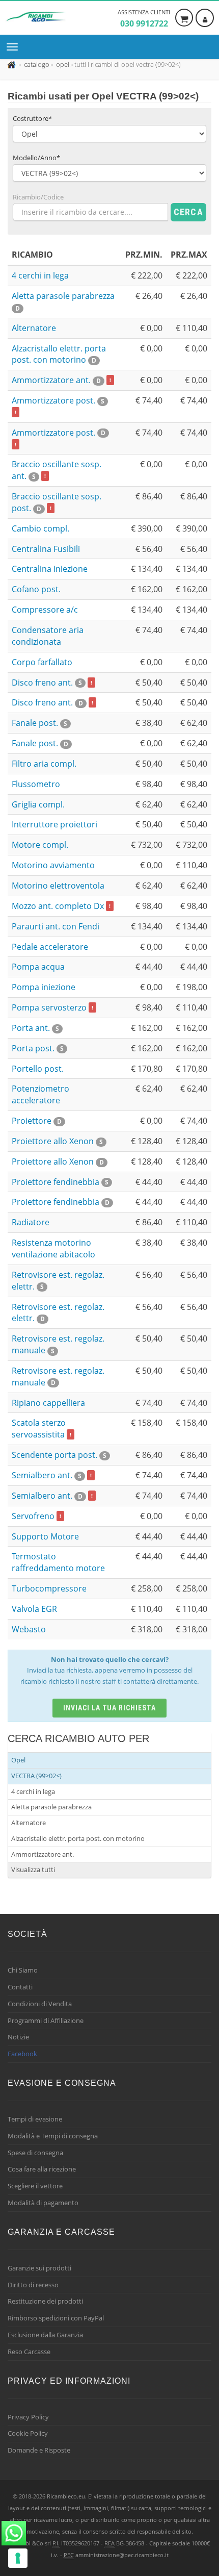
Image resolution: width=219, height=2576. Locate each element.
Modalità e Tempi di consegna (53, 2136)
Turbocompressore (49, 1588)
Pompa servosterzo (52, 1007)
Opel (18, 1760)
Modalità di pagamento (43, 2203)
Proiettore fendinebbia (60, 1182)
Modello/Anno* (36, 158)
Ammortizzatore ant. (61, 380)
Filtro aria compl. (44, 764)
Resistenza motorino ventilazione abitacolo (53, 1248)
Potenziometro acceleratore (40, 1094)
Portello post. (38, 1069)
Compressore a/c (45, 610)
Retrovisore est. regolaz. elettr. (58, 1313)
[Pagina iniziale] (12, 64)
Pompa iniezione (44, 987)
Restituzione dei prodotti (45, 2301)
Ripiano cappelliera (48, 1403)
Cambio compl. (40, 528)
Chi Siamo (23, 1970)
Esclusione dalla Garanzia (45, 2335)
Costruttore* (32, 118)
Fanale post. (39, 723)
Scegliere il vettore (35, 2186)
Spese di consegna (35, 2153)
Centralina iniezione (50, 569)
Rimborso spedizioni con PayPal (56, 2318)
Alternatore (34, 328)
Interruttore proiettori (54, 824)
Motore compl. (40, 845)
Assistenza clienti (144, 19)
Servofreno (36, 1516)
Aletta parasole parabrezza (51, 1807)
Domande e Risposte (39, 2450)
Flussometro (36, 784)
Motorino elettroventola (58, 886)
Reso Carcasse (29, 2352)
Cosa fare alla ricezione (42, 2169)
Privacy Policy (28, 2417)
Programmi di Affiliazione (46, 2021)
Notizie (18, 2037)
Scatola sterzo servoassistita (42, 1429)
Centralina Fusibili (46, 549)
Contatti (20, 1987)
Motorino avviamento (53, 865)
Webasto (29, 1629)
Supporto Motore (45, 1536)
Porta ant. (35, 1028)
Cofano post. (36, 589)
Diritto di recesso (33, 2285)
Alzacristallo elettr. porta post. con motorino (59, 354)
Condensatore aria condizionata (48, 636)
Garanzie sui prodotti (39, 2268)
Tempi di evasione (35, 2119)
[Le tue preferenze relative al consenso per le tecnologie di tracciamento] (18, 2558)
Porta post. (38, 1048)
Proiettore (37, 1121)
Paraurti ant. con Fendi (56, 926)
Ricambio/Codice (38, 197)
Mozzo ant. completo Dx (61, 906)
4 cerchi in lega (40, 275)
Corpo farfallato (42, 662)
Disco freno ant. (52, 683)
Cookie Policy (28, 2433)
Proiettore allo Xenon (57, 1141)
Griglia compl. (38, 804)
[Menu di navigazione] (15, 47)
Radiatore (31, 1222)
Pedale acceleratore (50, 947)
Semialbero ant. (52, 1475)
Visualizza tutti (33, 1870)
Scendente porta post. (59, 1455)
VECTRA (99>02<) (36, 1776)
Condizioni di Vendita (40, 2004)
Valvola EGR (34, 1609)
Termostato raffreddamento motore (58, 1562)
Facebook (22, 2054)
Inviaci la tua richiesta (110, 1708)
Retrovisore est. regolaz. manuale (58, 1377)
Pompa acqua (38, 967)
